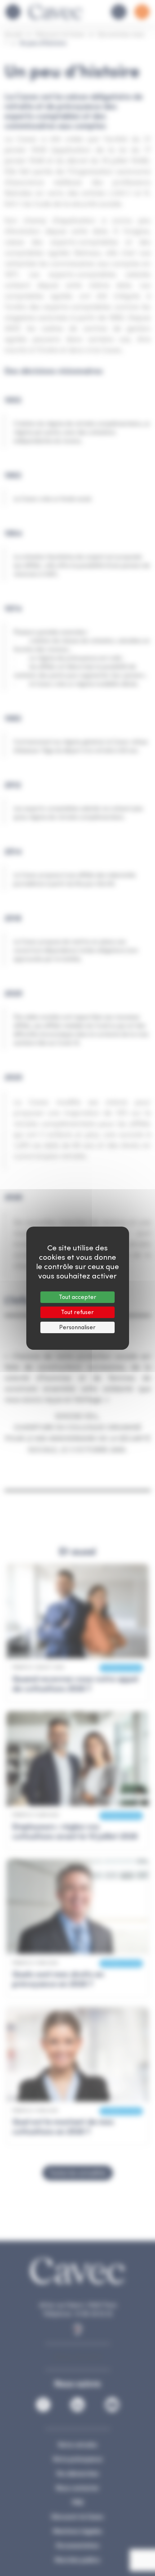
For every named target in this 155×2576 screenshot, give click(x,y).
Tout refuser (77, 1312)
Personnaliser (77, 1327)
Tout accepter (77, 1297)
